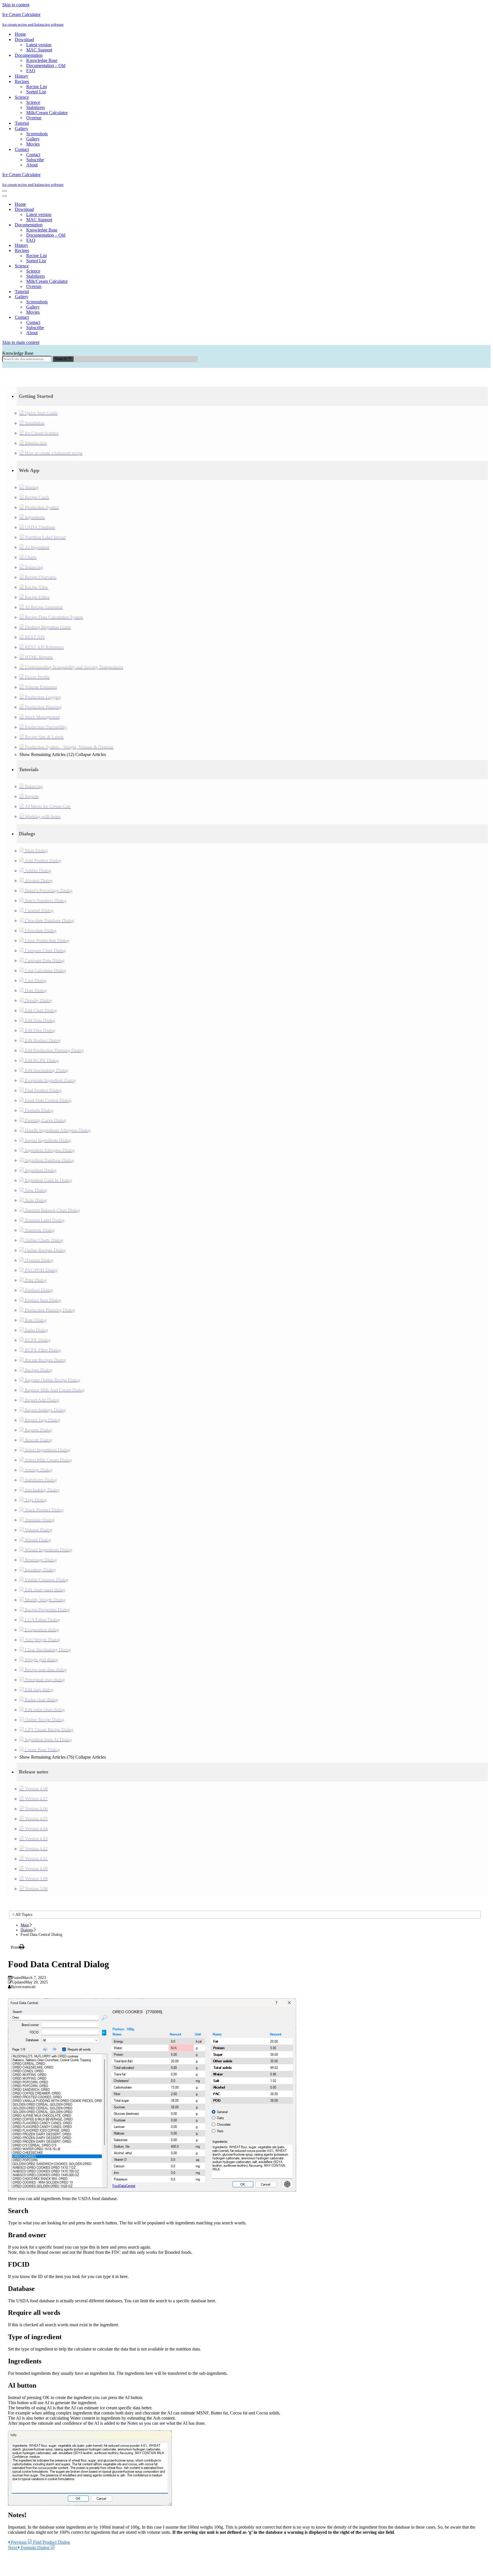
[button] (252, 396)
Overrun (34, 118)
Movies (33, 144)
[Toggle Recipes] (102, 251)
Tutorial (22, 123)
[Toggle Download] (102, 210)
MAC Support (39, 50)
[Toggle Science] (102, 266)
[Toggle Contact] (102, 318)
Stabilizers (36, 107)
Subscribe (35, 160)
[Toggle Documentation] (102, 225)
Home (20, 34)
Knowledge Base (42, 60)
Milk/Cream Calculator (47, 113)
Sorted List (36, 92)
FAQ (31, 71)
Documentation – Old (46, 65)
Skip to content (16, 5)
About (32, 165)
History (22, 76)
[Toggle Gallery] (102, 297)
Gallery (33, 139)
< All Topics (22, 1915)
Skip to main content (21, 342)
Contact (33, 155)
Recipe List (37, 87)
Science (33, 102)
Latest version (39, 45)
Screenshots (37, 134)
